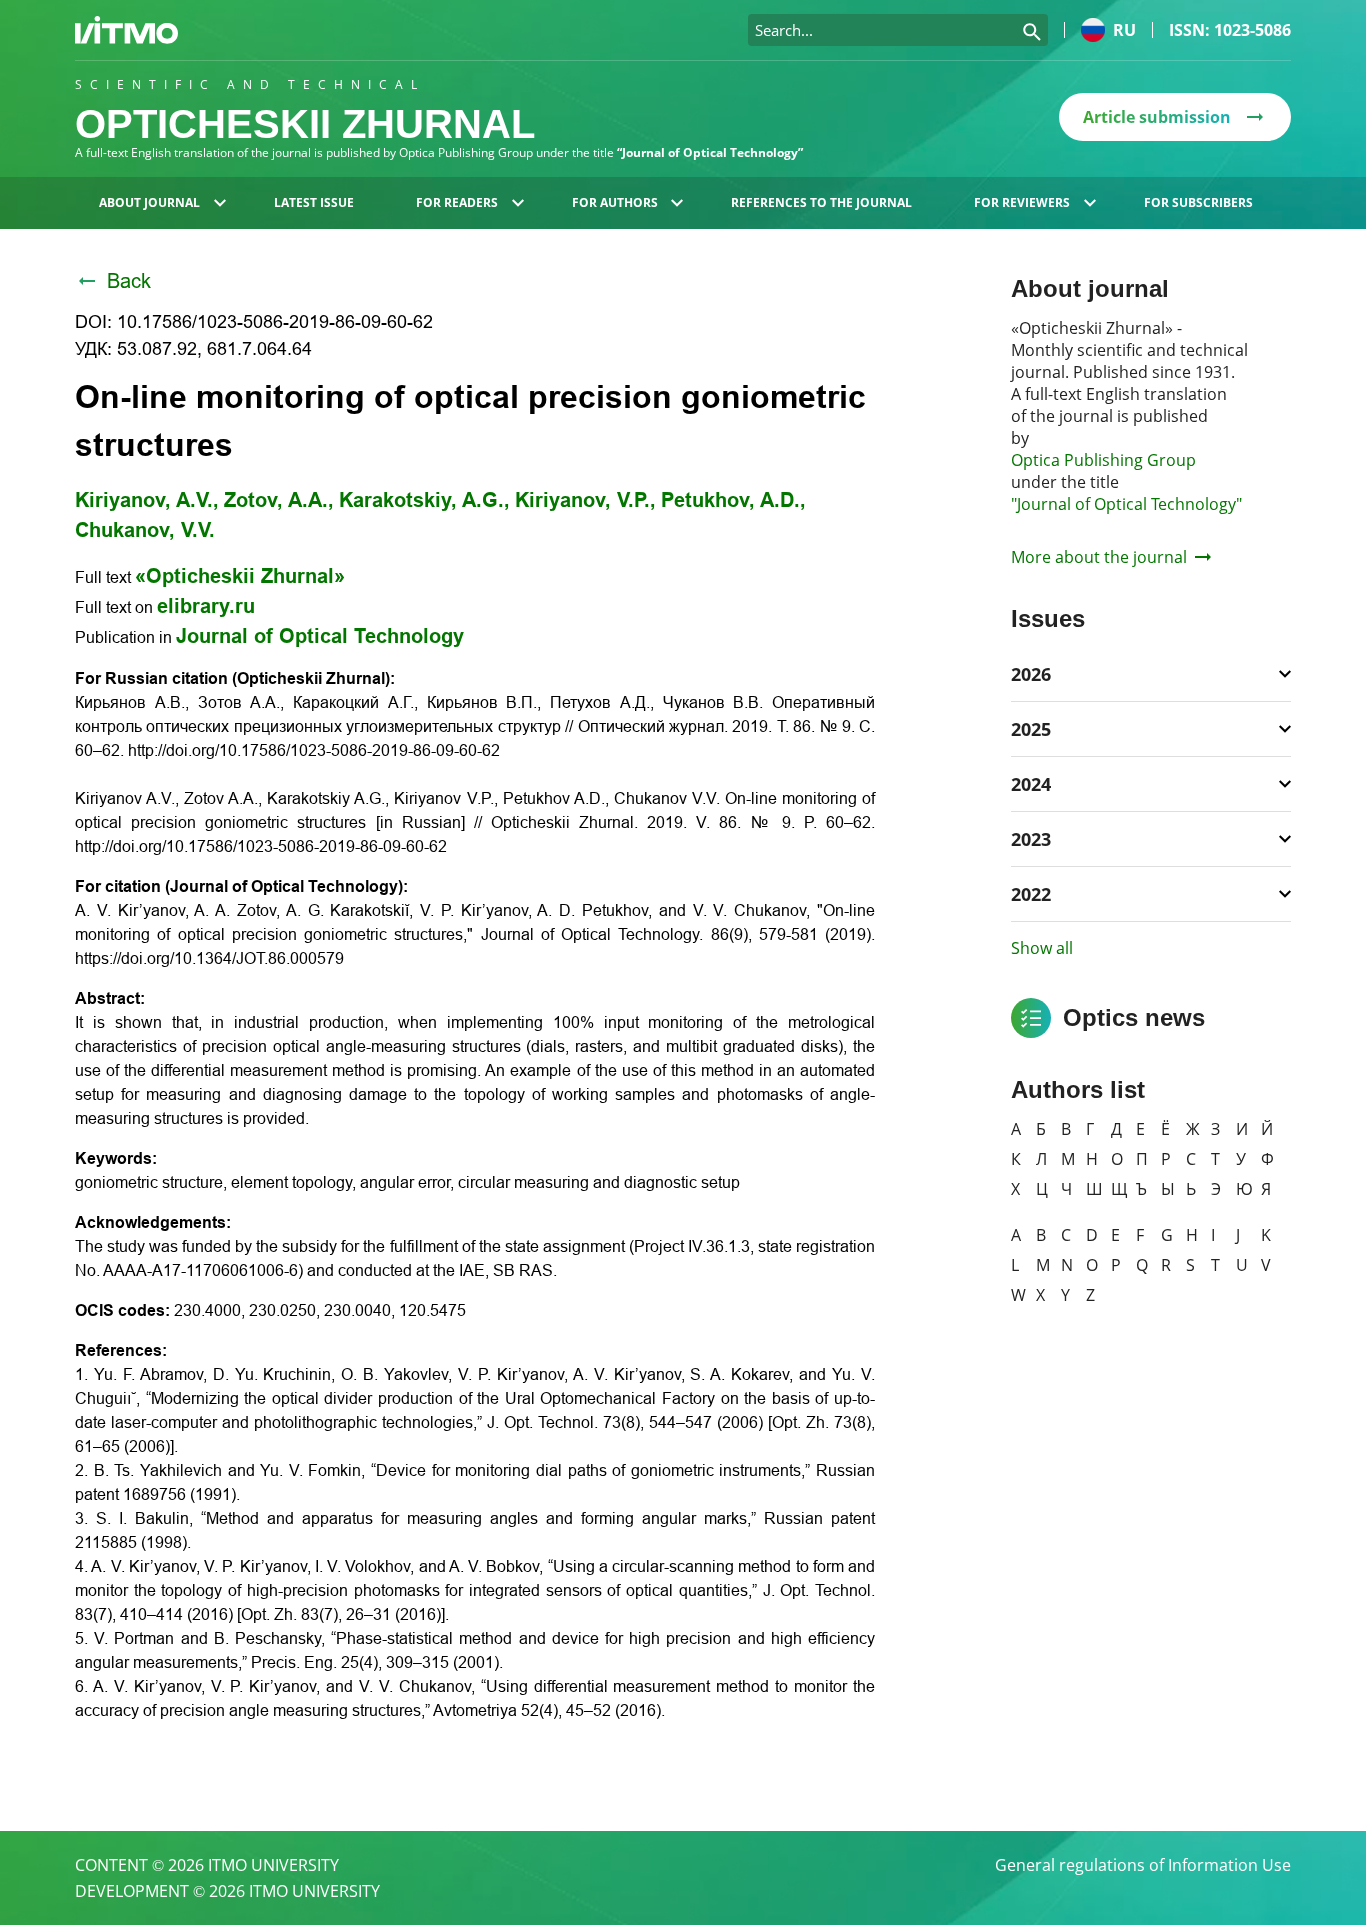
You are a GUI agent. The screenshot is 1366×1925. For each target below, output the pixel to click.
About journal (149, 202)
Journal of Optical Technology (320, 636)
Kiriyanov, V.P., (585, 500)
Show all (1042, 948)
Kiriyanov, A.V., (147, 500)
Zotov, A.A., (279, 500)
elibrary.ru (206, 606)
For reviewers (1022, 202)
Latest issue (314, 202)
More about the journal (1099, 557)
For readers (457, 202)
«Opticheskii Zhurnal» (240, 576)
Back (129, 281)
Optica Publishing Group (1103, 460)
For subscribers (1198, 202)
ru (1124, 30)
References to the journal (821, 202)
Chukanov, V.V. (145, 530)
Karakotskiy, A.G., (424, 500)
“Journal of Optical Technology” (710, 152)
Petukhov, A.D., (733, 500)
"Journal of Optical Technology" (1126, 504)
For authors (615, 202)
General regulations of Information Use (1143, 1865)
